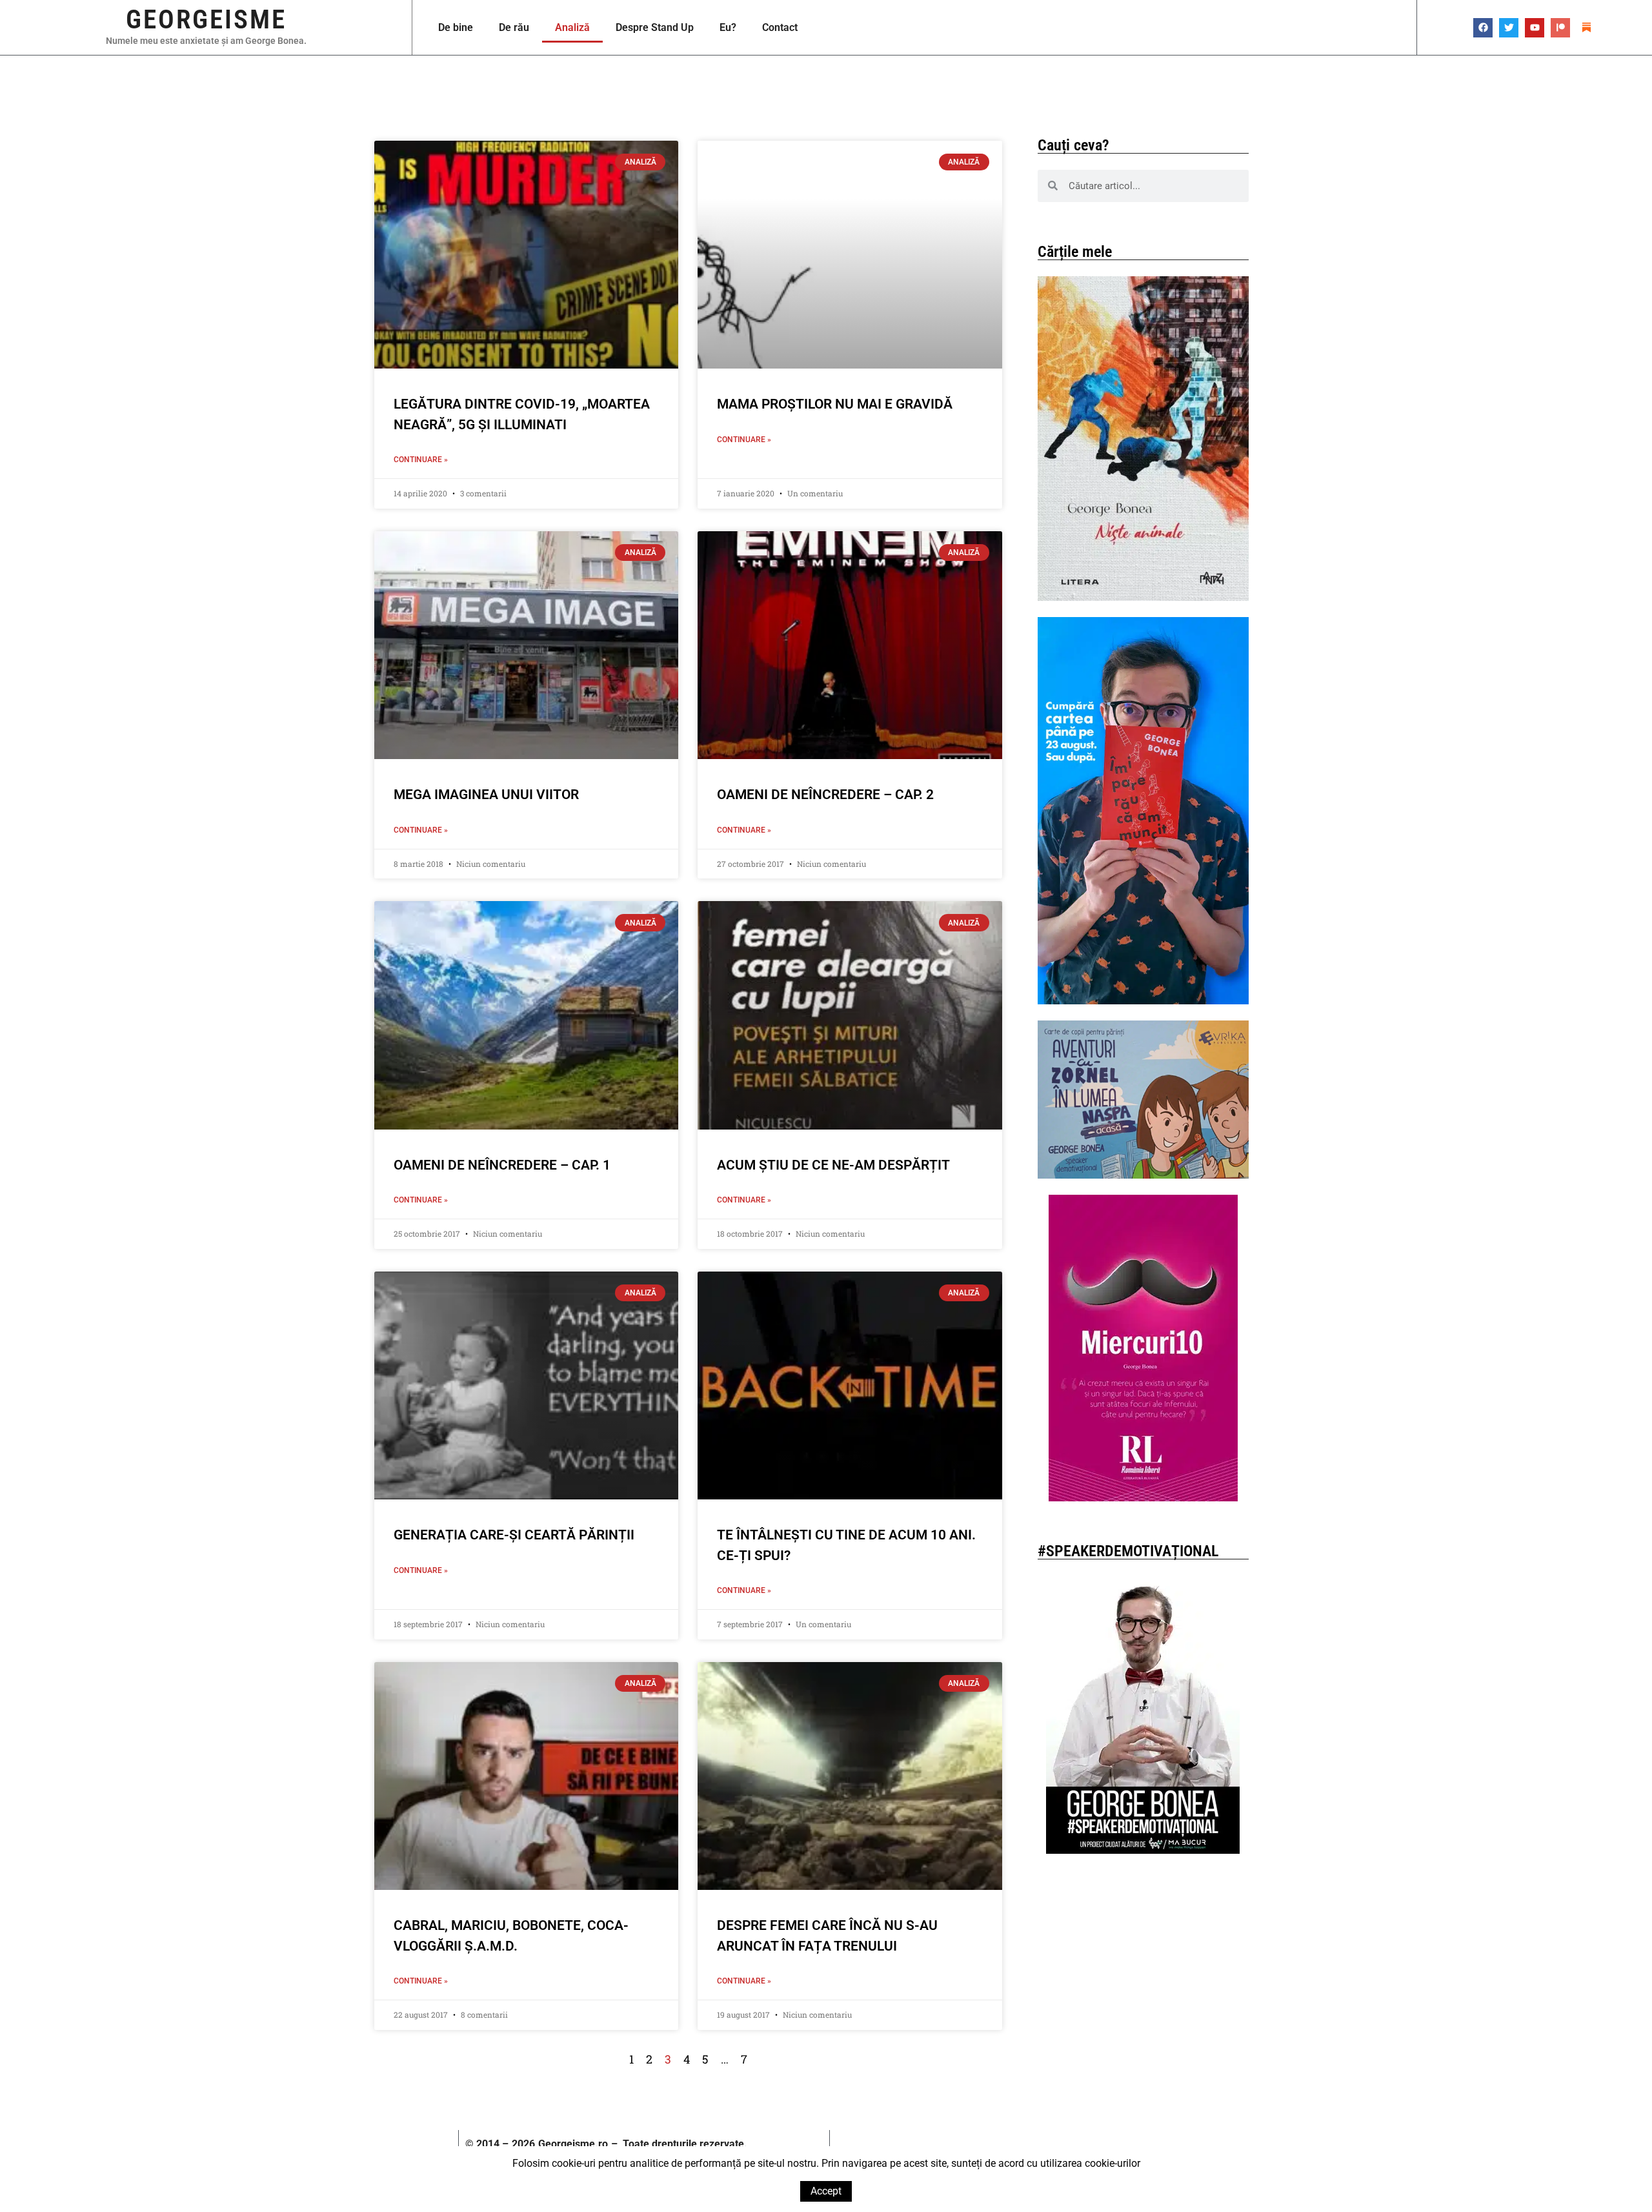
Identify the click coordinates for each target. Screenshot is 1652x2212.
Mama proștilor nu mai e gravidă (835, 404)
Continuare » (421, 460)
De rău (514, 27)
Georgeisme (206, 19)
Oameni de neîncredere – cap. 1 (502, 1165)
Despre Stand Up (655, 27)
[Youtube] (1535, 28)
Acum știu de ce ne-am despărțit (833, 1165)
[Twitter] (1509, 28)
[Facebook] (1483, 28)
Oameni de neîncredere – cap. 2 (825, 795)
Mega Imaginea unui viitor (486, 795)
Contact (780, 27)
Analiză (572, 27)
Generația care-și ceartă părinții (514, 1535)
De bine (456, 27)
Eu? (728, 27)
